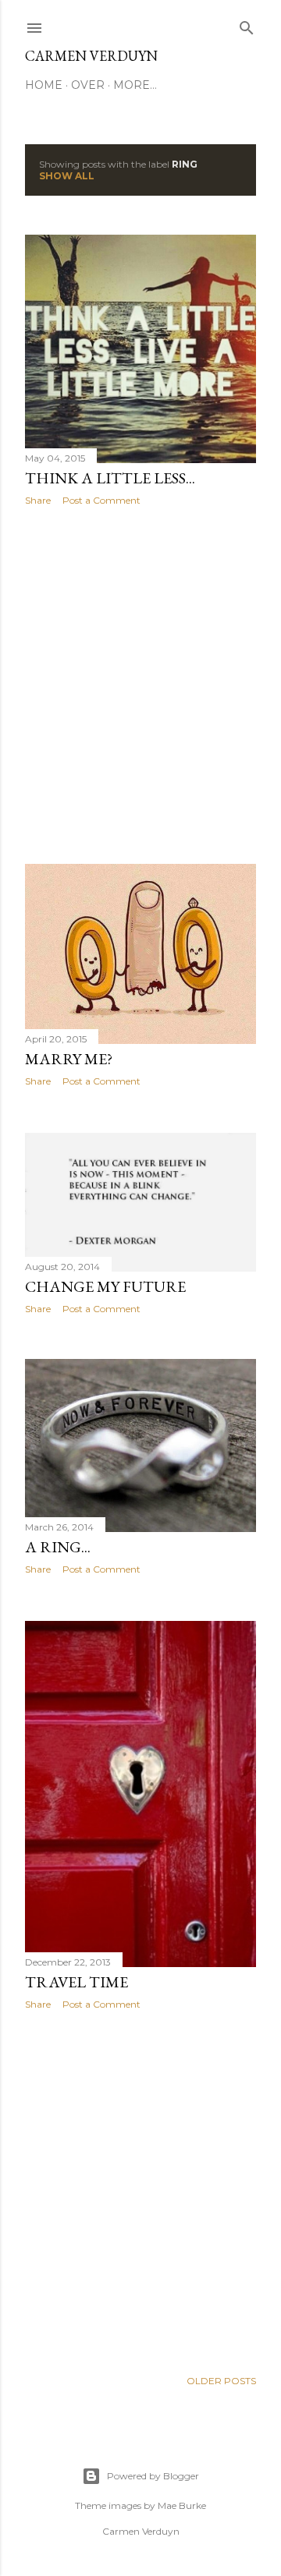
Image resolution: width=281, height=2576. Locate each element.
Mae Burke (182, 2505)
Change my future (105, 1286)
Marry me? (69, 1059)
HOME (44, 85)
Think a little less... (110, 478)
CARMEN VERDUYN (91, 56)
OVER (88, 85)
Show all (67, 176)
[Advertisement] (140, 685)
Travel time (76, 1982)
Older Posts (221, 2381)
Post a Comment (101, 500)
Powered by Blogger (153, 2476)
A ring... (58, 1547)
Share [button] (38, 500)
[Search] (247, 25)
